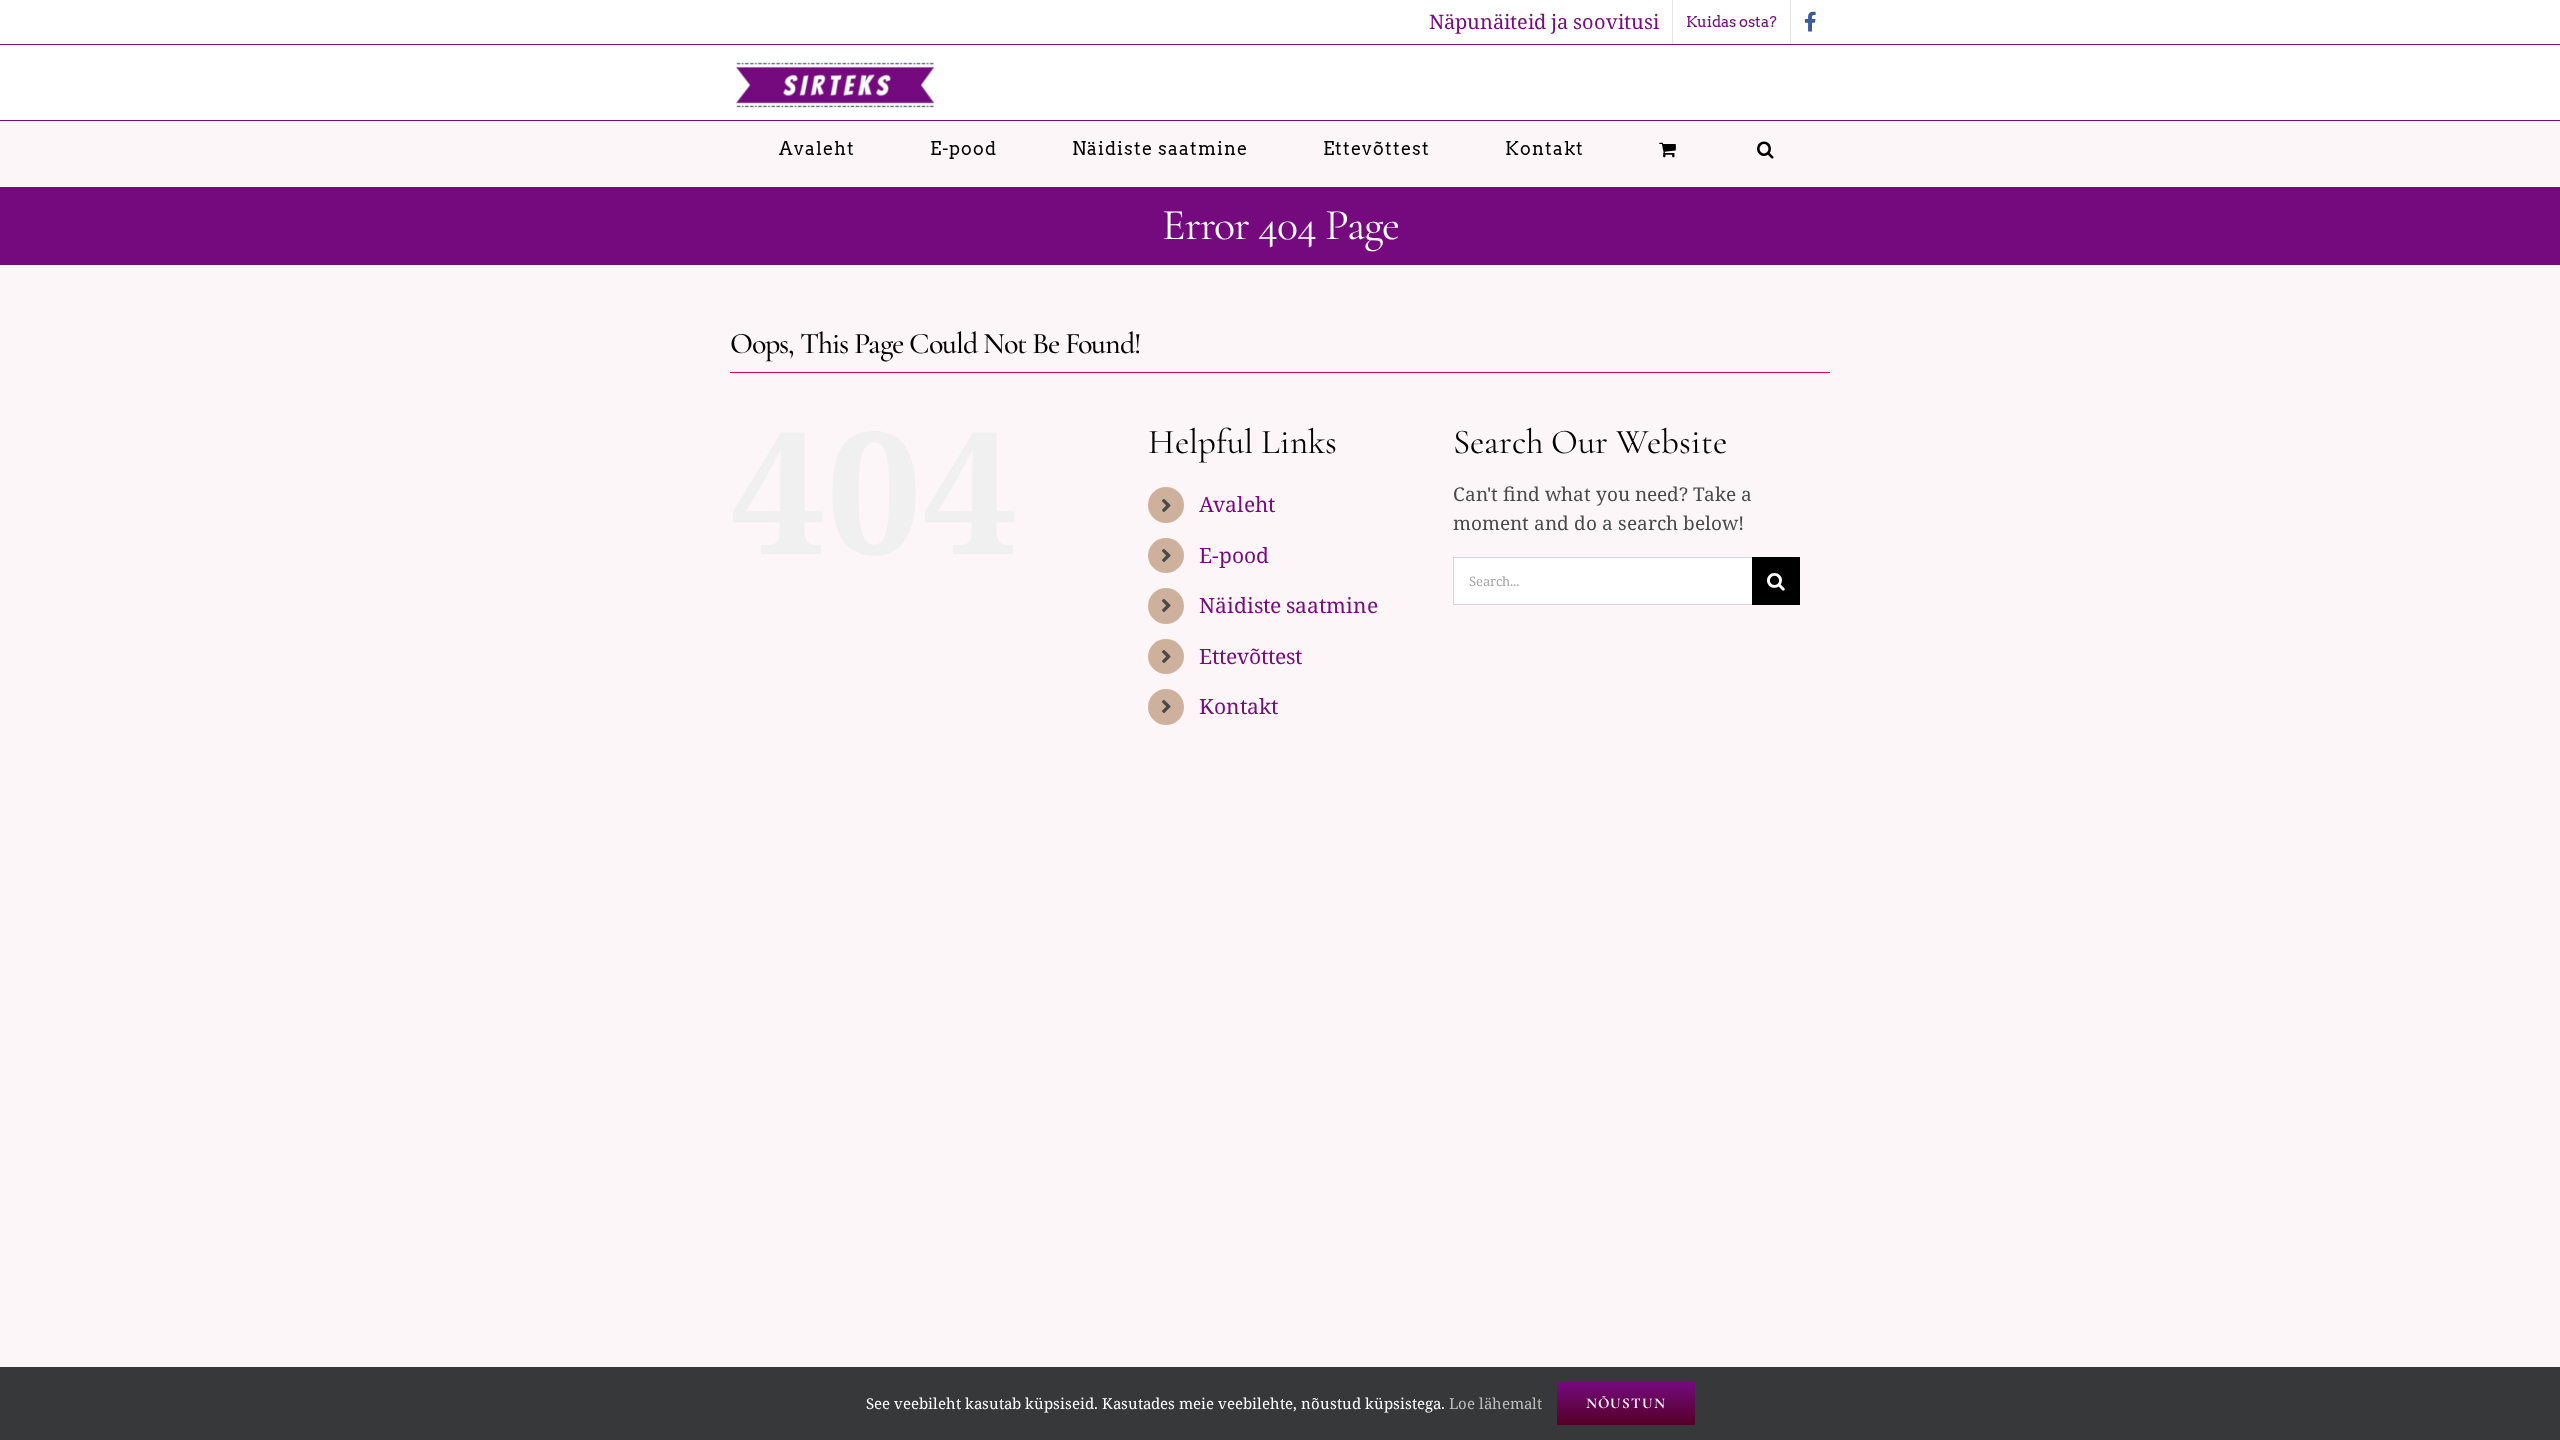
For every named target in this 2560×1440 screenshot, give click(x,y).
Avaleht (1237, 504)
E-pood (1234, 555)
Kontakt (1238, 706)
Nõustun (1626, 1403)
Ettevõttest (1250, 656)
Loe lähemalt (1495, 1403)
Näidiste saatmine (1288, 605)
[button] (1766, 148)
